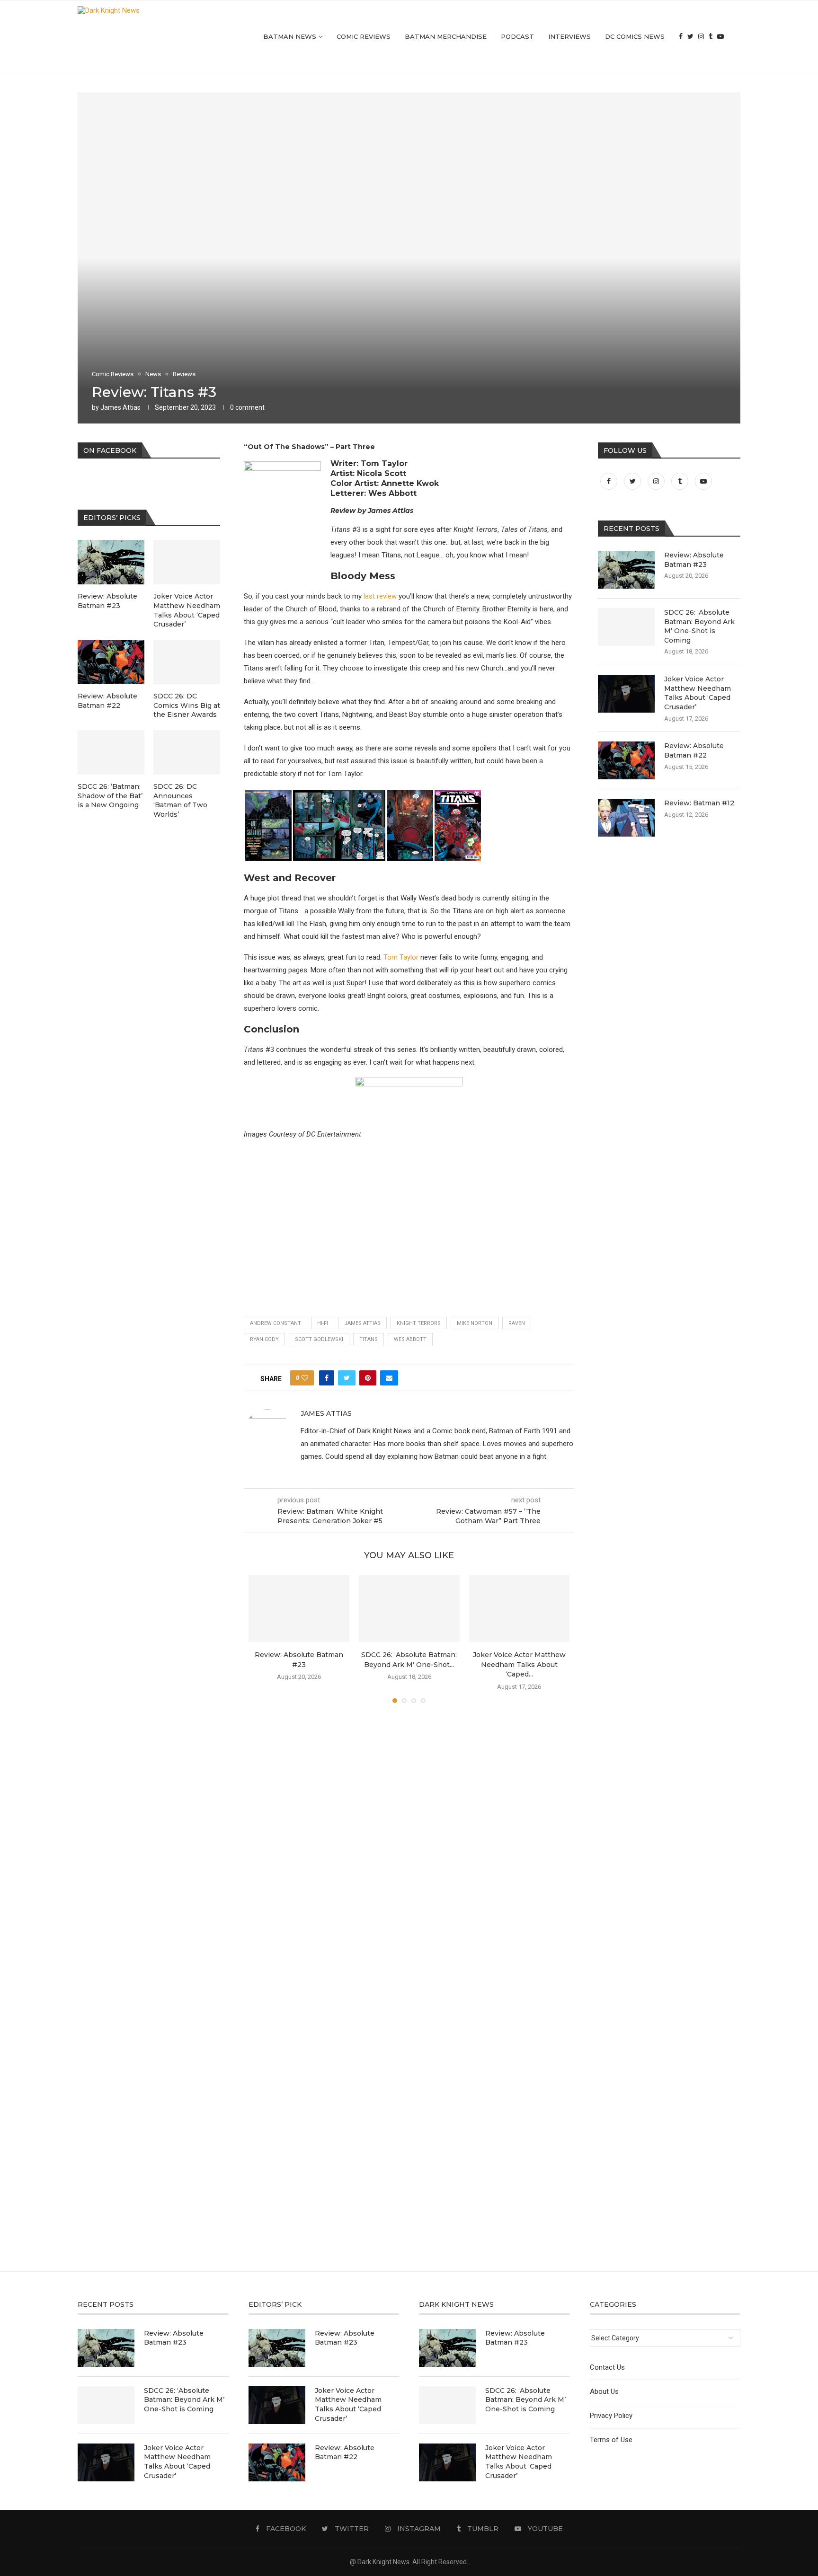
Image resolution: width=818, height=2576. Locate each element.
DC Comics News (635, 36)
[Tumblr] (711, 37)
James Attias (120, 407)
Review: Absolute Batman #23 (694, 560)
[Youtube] (720, 37)
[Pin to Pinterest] (368, 1378)
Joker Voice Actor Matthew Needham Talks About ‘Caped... (519, 1664)
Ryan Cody (264, 1339)
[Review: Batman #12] (626, 818)
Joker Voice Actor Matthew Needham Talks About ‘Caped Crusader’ (698, 693)
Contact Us (607, 2367)
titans (369, 1339)
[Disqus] (409, 1847)
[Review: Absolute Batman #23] (299, 1608)
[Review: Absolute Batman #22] (626, 760)
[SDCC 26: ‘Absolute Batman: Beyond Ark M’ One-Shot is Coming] (409, 1608)
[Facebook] (681, 37)
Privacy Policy (611, 2416)
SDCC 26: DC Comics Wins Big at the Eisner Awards (187, 705)
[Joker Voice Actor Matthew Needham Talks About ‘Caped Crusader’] (520, 1608)
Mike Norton (475, 1323)
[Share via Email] (389, 1378)
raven (517, 1323)
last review (380, 596)
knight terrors (419, 1323)
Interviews (569, 36)
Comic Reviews (364, 36)
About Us (604, 2391)
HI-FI (323, 1323)
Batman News (290, 36)
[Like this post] (305, 1378)
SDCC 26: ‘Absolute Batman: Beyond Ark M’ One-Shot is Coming (699, 626)
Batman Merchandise (446, 36)
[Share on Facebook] (327, 1378)
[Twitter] (690, 37)
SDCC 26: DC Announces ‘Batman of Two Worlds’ (180, 800)
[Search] (736, 37)
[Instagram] (701, 37)
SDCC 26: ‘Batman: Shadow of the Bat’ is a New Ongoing (110, 796)
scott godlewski (319, 1339)
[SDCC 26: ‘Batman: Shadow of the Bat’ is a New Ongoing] (111, 752)
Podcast (517, 36)
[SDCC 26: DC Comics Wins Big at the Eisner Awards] (187, 662)
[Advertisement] (409, 1207)
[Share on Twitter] (347, 1378)
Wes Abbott (410, 1339)
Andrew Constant (276, 1323)
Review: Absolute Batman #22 (694, 750)
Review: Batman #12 (699, 803)
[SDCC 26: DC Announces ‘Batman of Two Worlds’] (187, 752)
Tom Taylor (401, 957)
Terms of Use (611, 2440)
